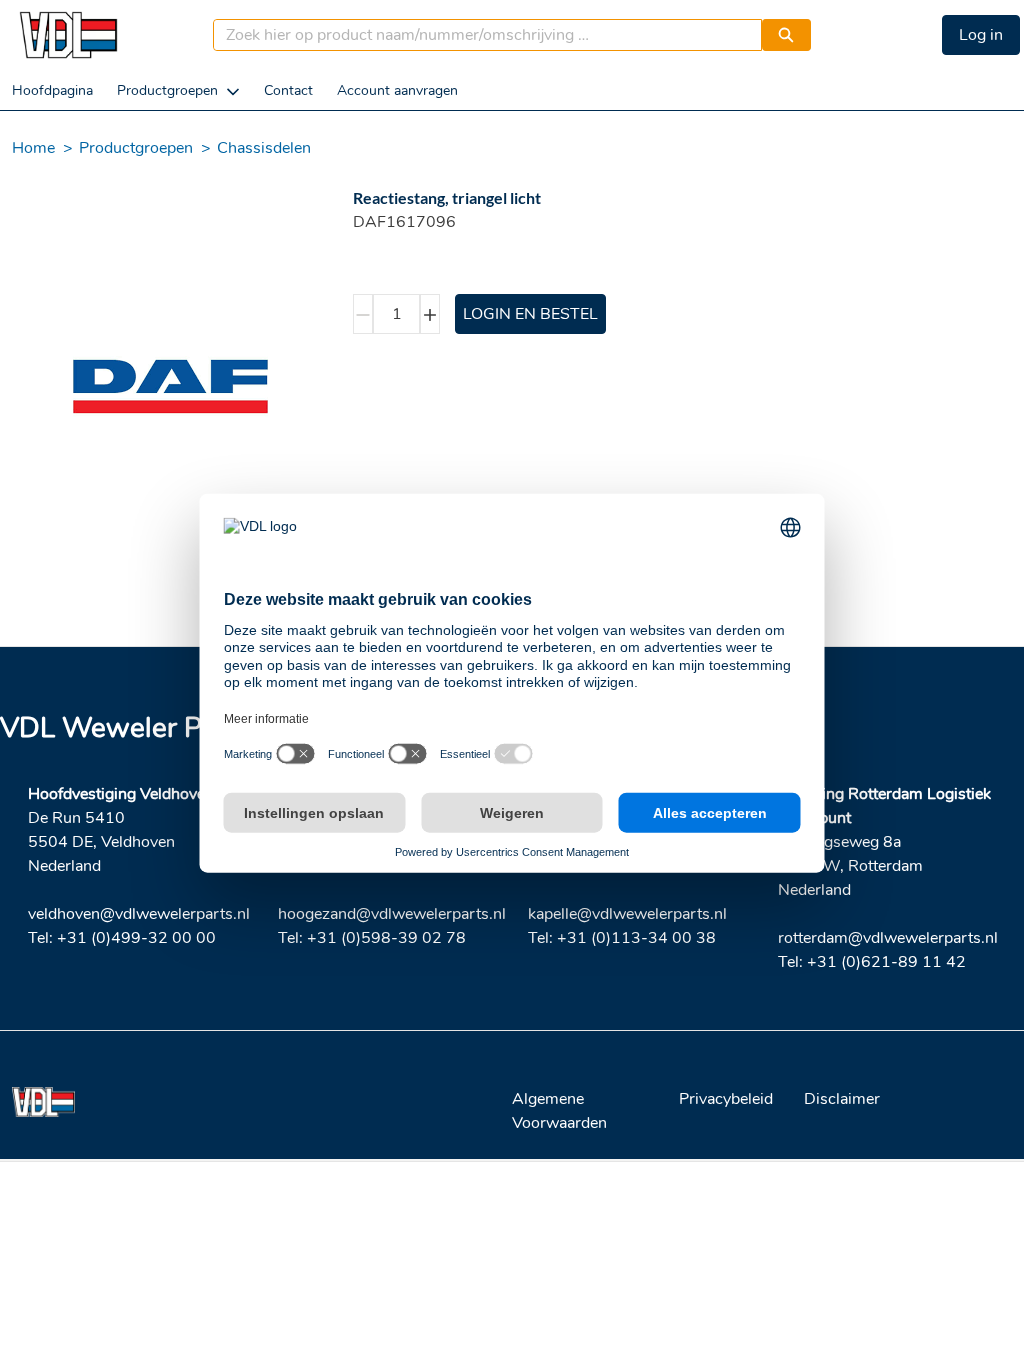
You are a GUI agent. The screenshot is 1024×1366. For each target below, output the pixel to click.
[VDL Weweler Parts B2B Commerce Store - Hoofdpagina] (68, 35)
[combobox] (479, 35)
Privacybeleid (726, 1099)
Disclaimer (842, 1099)
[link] (52, 90)
